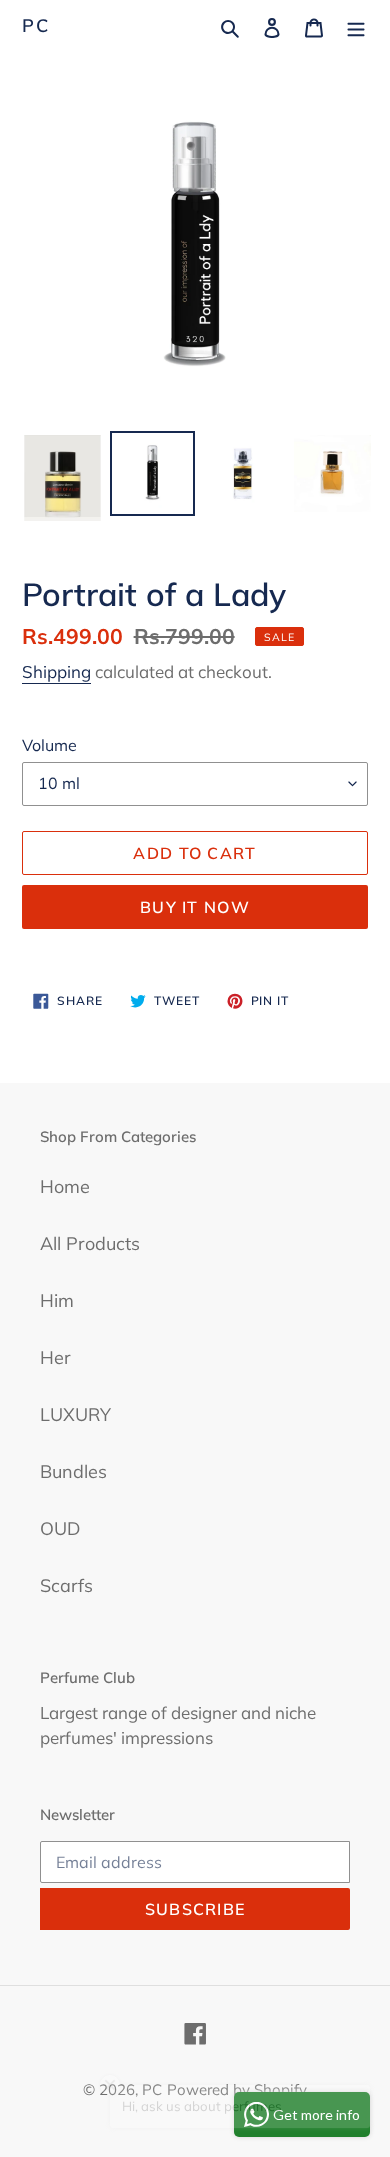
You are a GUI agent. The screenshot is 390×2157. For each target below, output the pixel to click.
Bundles (73, 1471)
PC (36, 26)
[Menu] (356, 25)
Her (55, 1357)
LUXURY (75, 1414)
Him (57, 1300)
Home (65, 1186)
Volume (49, 745)
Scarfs (66, 1585)
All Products (90, 1243)
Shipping (56, 671)
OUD (60, 1528)
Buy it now (195, 907)
